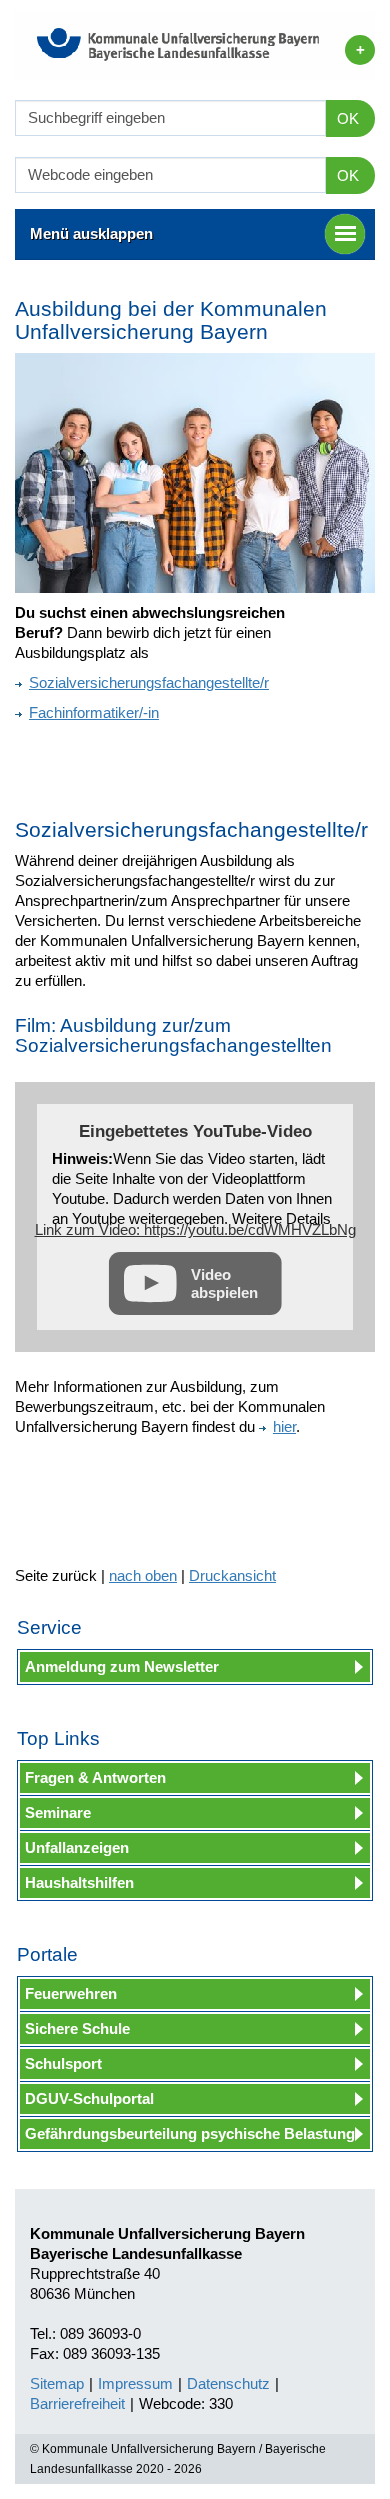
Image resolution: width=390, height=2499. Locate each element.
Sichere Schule (77, 2028)
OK (348, 118)
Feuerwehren (71, 1993)
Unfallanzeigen (77, 1847)
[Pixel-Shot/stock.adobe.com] (195, 473)
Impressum (135, 2383)
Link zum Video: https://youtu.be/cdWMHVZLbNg (195, 1229)
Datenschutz (228, 2383)
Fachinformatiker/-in (94, 712)
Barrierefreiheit (77, 2403)
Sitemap (57, 2383)
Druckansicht (232, 1575)
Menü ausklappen (91, 233)
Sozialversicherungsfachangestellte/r (149, 682)
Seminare (58, 1812)
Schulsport (63, 2063)
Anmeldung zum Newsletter (122, 1666)
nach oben (143, 1575)
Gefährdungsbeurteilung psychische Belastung (190, 2133)
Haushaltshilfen (79, 1882)
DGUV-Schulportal (89, 2098)
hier (284, 1426)
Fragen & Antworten (95, 1777)
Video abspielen (224, 1283)
